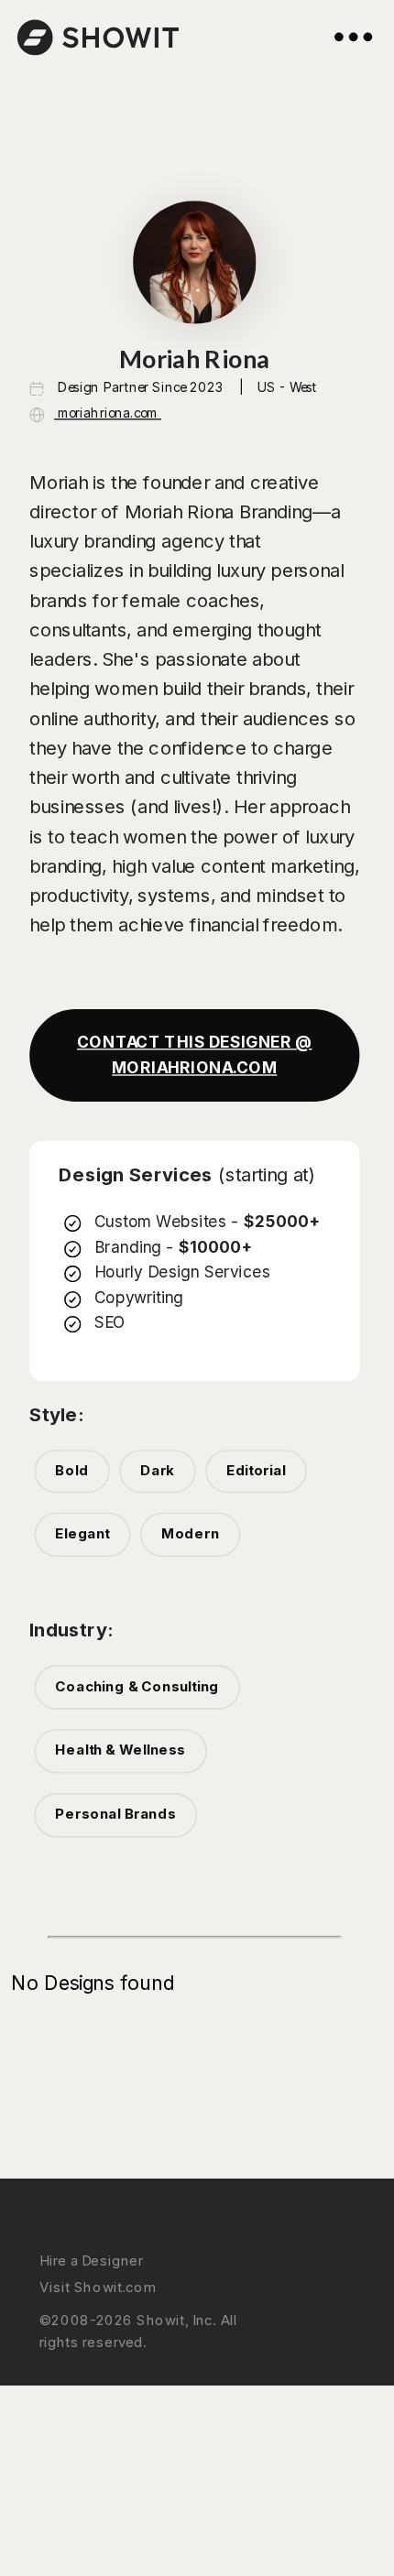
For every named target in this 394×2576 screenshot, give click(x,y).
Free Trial (64, 2424)
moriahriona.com (108, 413)
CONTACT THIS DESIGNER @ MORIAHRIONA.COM (195, 1055)
